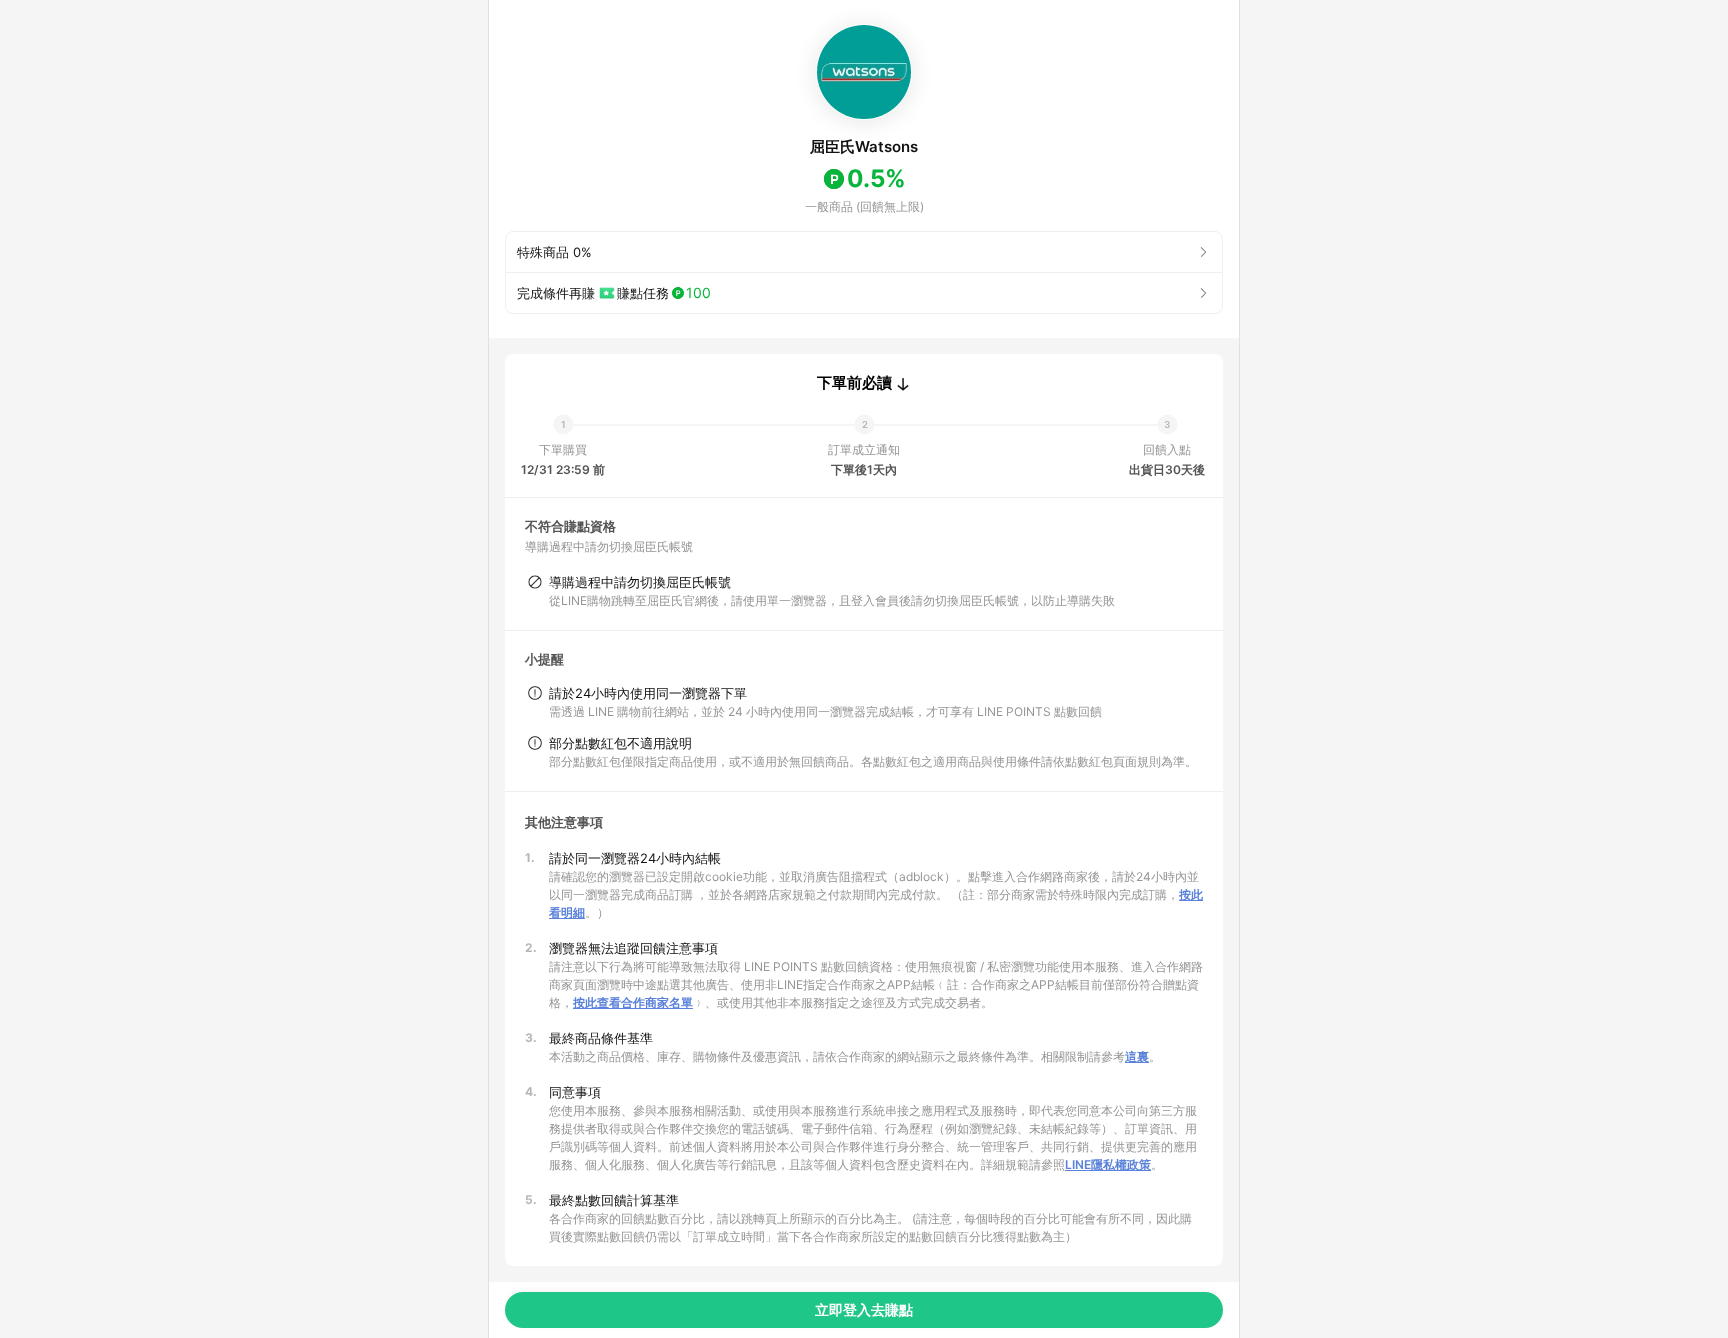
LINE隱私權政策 (1108, 1164)
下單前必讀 (854, 383)
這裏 (1137, 1056)
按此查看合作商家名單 (633, 1002)
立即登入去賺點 (864, 1309)
